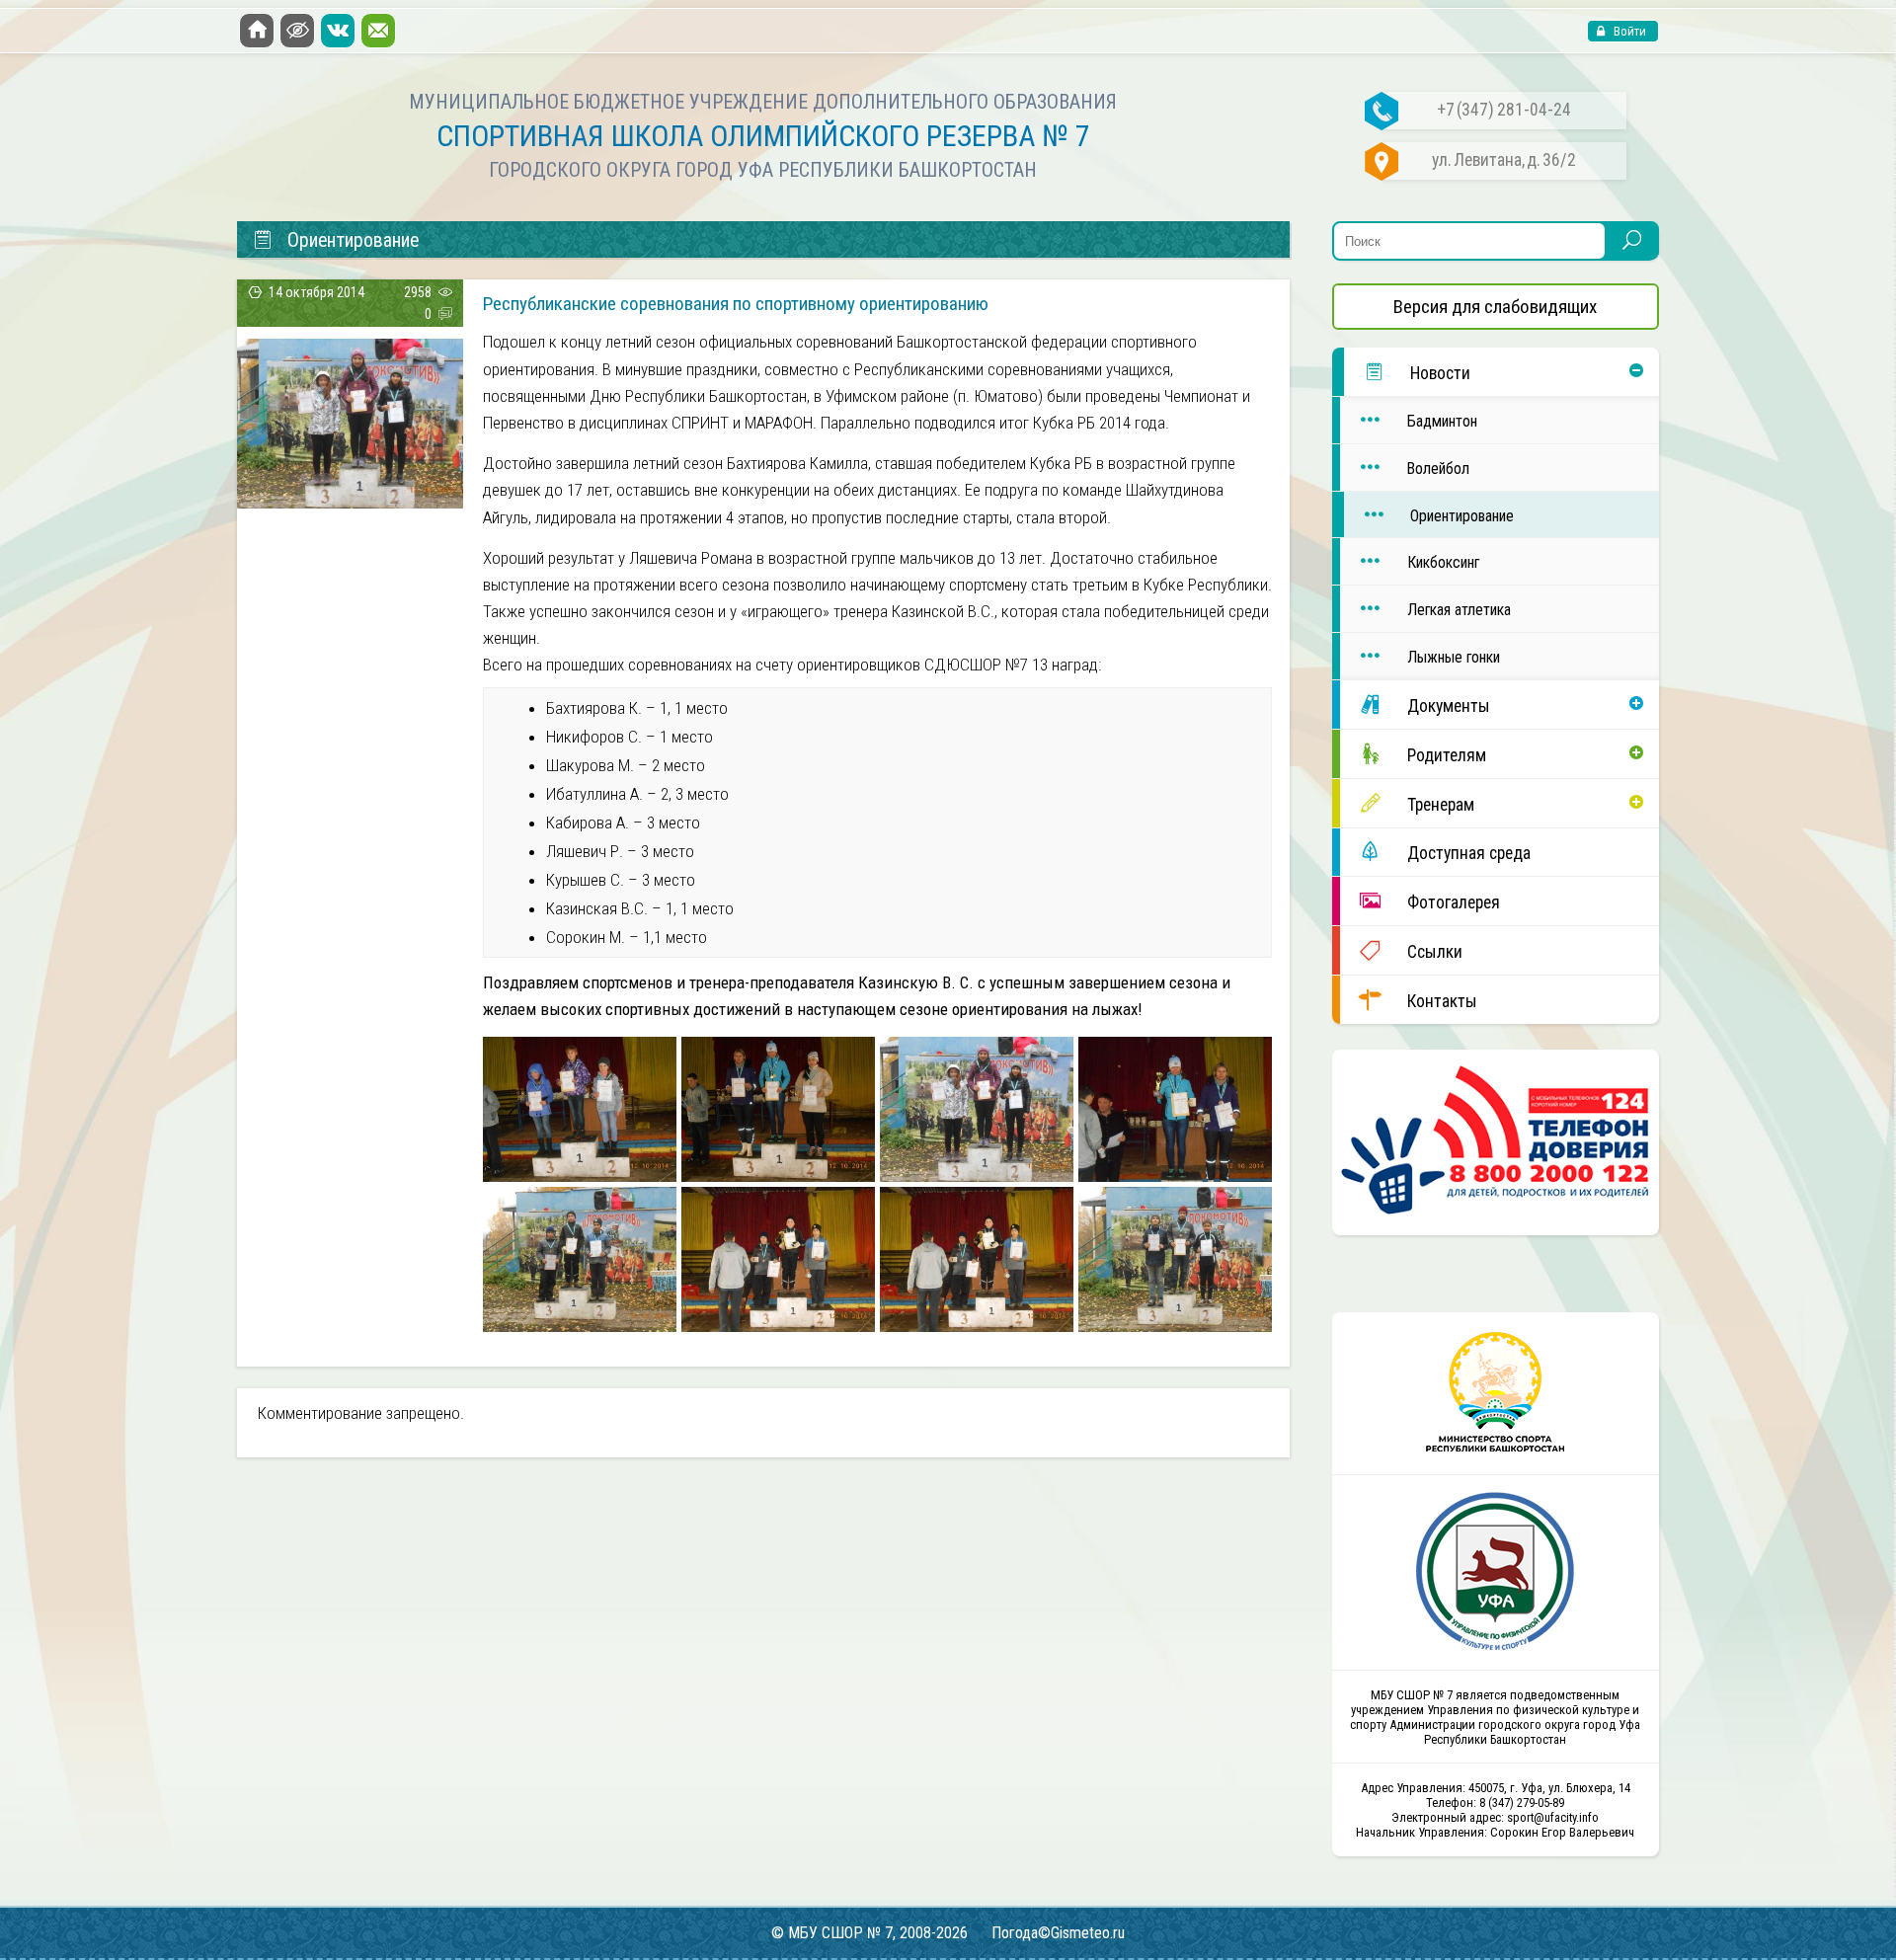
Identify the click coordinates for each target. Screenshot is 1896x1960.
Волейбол (1438, 469)
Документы (1449, 706)
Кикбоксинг (1443, 562)
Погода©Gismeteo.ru (1058, 1933)
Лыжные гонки (1454, 657)
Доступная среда (1469, 853)
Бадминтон (1442, 421)
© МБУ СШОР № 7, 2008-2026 (869, 1933)
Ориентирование (1462, 516)
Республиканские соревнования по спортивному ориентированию (736, 304)
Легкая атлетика (1459, 610)
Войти (1628, 31)
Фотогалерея (1454, 902)
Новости (1440, 373)
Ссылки (1435, 952)
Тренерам (1441, 805)
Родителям (1447, 755)
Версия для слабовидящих (1495, 307)
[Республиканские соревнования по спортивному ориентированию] (350, 502)
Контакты (1442, 1001)
